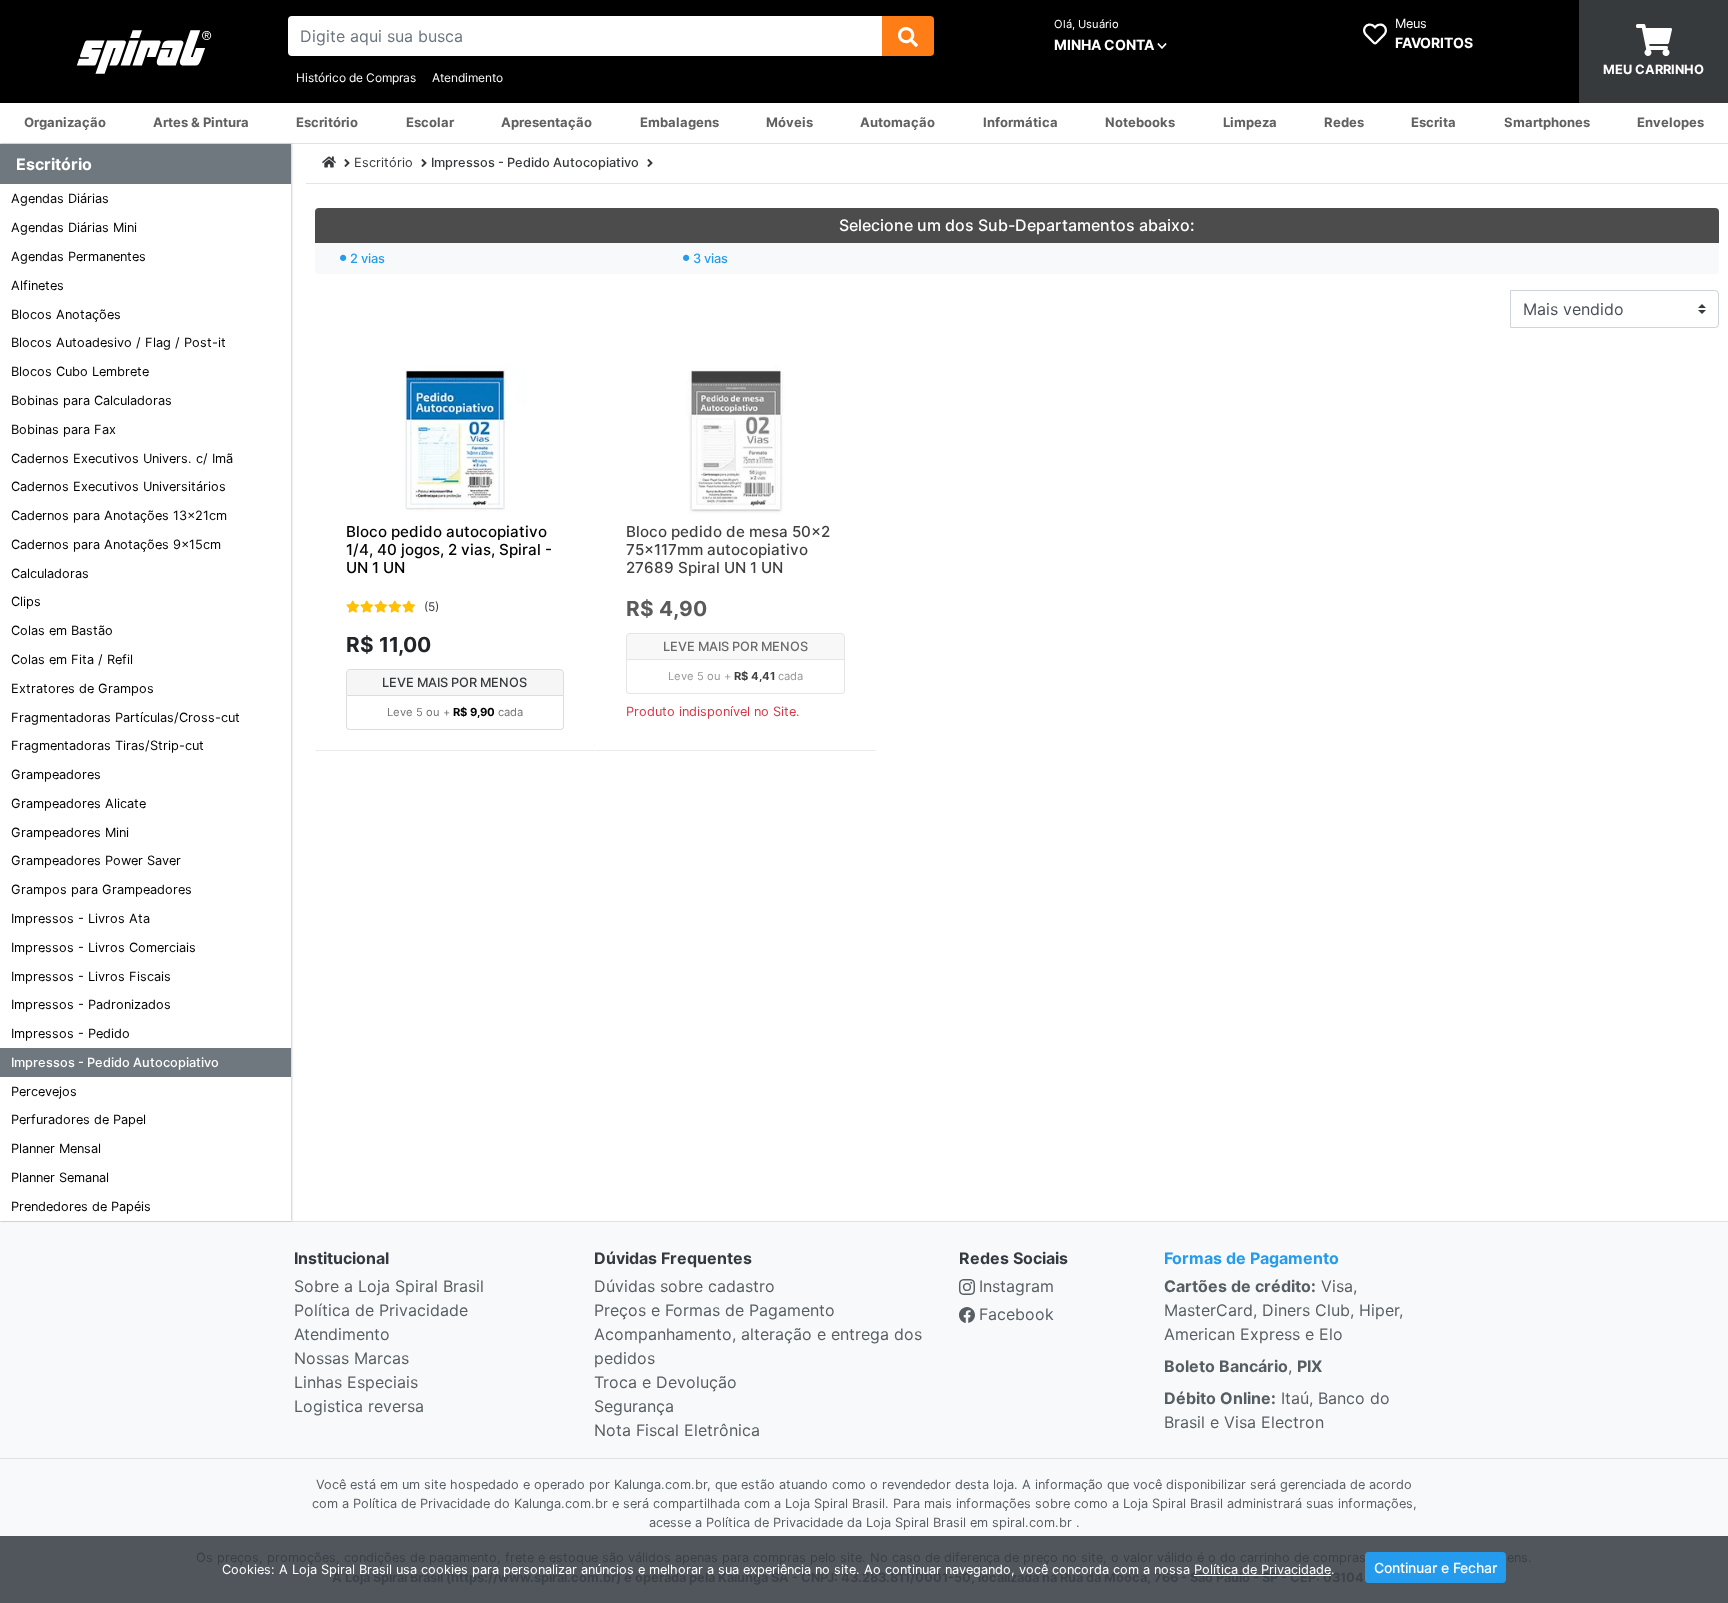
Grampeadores (56, 774)
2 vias (367, 258)
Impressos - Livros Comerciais (103, 947)
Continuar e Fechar (1435, 1567)
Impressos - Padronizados (91, 1004)
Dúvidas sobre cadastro (684, 1286)
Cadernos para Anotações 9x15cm (116, 544)
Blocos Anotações (66, 314)
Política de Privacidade (381, 1310)
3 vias (710, 258)
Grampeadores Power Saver (96, 860)
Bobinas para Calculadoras (91, 400)
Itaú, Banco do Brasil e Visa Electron (1277, 1410)
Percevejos (44, 1091)
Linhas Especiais (356, 1382)
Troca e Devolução (665, 1382)
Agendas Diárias (60, 198)
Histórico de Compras (356, 77)
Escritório (383, 162)
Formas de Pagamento (1251, 1258)
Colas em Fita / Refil (72, 659)
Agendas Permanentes (78, 256)
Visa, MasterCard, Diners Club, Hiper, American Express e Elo (1283, 1310)
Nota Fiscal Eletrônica (677, 1430)
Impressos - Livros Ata (80, 918)
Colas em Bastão (62, 630)
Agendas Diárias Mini (74, 227)
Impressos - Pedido (70, 1033)
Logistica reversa (359, 1406)
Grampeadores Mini (70, 832)
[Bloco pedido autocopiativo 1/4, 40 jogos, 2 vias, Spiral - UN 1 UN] (455, 440)
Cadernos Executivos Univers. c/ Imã (122, 458)
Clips (26, 601)
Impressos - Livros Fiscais (91, 976)
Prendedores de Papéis (81, 1206)
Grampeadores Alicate (78, 803)
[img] (908, 36)
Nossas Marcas (351, 1358)
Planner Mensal (56, 1148)
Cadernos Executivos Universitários (118, 486)
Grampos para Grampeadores (101, 889)
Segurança (634, 1406)
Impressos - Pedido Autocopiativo (115, 1062)
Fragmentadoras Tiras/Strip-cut (107, 745)
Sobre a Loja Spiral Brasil (389, 1286)
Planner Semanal (60, 1177)
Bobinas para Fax (63, 429)
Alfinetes (37, 285)
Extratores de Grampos (82, 688)
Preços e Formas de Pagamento (714, 1310)
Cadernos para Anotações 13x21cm (119, 515)
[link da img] (144, 52)
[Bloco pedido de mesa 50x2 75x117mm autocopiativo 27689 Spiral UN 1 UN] (735, 440)
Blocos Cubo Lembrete (80, 371)
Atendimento (467, 77)
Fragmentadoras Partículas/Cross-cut (125, 717)
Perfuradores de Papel (78, 1119)
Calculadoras (50, 573)
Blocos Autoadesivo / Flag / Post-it (118, 342)
